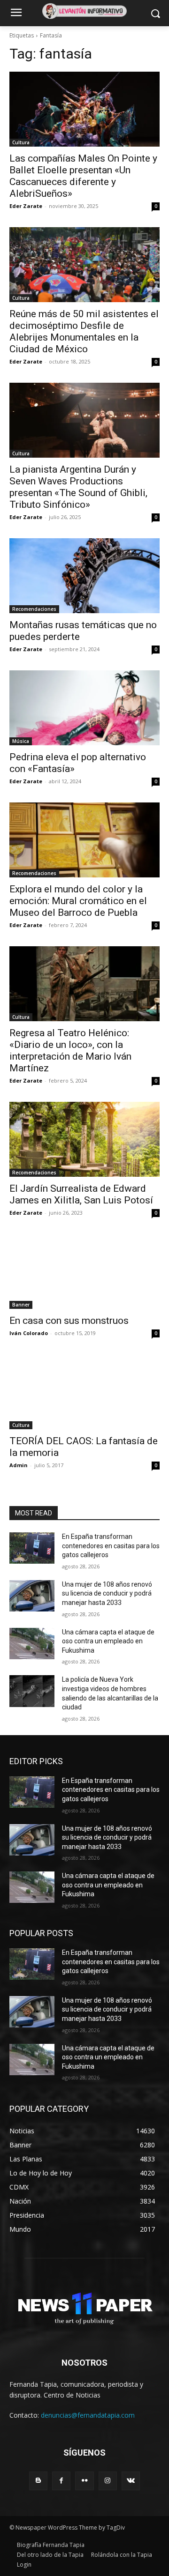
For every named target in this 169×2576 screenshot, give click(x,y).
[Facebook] (61, 2481)
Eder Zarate (26, 206)
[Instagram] (108, 2481)
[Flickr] (84, 2481)
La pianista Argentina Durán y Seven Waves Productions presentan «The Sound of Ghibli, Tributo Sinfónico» (78, 487)
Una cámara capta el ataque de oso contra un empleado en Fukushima (108, 1641)
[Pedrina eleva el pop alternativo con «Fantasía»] (84, 708)
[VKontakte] (131, 2481)
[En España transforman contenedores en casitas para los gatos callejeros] (32, 1548)
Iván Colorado (29, 1333)
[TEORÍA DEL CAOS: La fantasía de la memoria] (84, 1392)
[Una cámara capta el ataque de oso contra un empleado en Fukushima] (32, 1644)
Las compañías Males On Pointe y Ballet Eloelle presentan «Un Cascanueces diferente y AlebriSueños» (83, 176)
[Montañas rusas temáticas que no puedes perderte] (84, 576)
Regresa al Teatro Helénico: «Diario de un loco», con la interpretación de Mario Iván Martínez (70, 1050)
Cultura (21, 142)
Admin (19, 1465)
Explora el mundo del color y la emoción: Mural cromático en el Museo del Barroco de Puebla (78, 901)
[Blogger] (38, 2481)
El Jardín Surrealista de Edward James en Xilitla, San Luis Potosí (81, 1194)
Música (21, 741)
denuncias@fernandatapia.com (88, 2415)
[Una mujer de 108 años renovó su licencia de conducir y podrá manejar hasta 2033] (32, 1596)
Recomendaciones (34, 609)
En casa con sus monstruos (69, 1321)
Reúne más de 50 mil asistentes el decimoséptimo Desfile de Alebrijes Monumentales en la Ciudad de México (84, 331)
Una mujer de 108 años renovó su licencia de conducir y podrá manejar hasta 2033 (107, 1593)
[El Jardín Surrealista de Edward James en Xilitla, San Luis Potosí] (84, 1139)
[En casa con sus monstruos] (84, 1271)
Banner (21, 1305)
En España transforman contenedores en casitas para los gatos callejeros (111, 1546)
